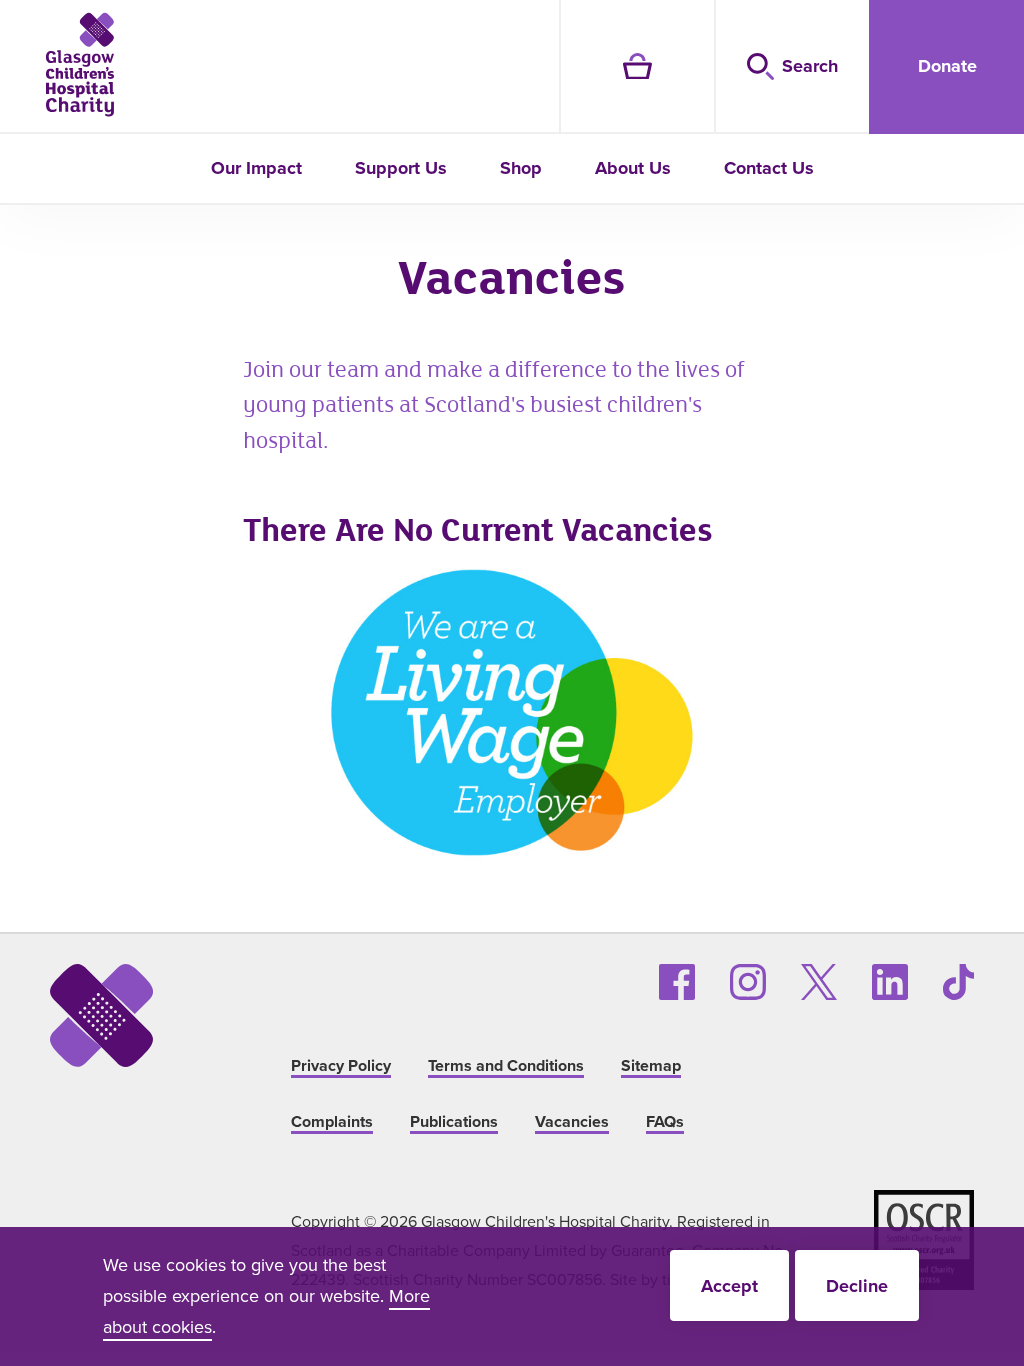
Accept (729, 1286)
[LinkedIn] (890, 982)
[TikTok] (958, 982)
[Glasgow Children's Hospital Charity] (80, 64)
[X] (819, 982)
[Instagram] (748, 982)
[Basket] (636, 67)
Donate (947, 66)
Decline (857, 1286)
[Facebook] (677, 982)
